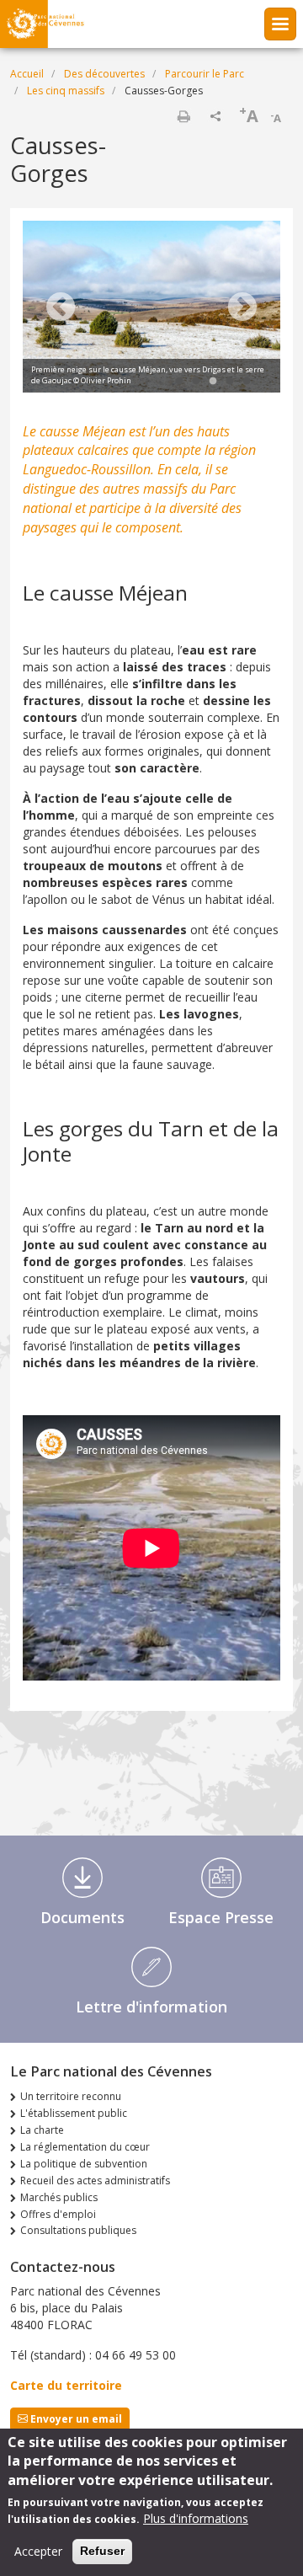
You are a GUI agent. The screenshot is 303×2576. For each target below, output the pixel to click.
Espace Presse (221, 1917)
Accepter (38, 2551)
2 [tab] (196, 382)
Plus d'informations (196, 2518)
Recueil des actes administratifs (95, 2181)
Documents (82, 1917)
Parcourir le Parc (205, 74)
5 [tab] (247, 382)
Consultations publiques (78, 2230)
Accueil (27, 74)
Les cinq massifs (66, 91)
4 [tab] (230, 382)
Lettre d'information (151, 2007)
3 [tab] (213, 382)
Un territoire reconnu (71, 2096)
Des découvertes (104, 74)
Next (242, 308)
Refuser (102, 2551)
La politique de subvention (84, 2164)
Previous (61, 308)
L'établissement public (74, 2113)
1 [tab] (179, 382)
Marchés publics (59, 2197)
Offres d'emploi (58, 2214)
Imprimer (183, 116)
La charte (42, 2130)
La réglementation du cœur (85, 2147)
